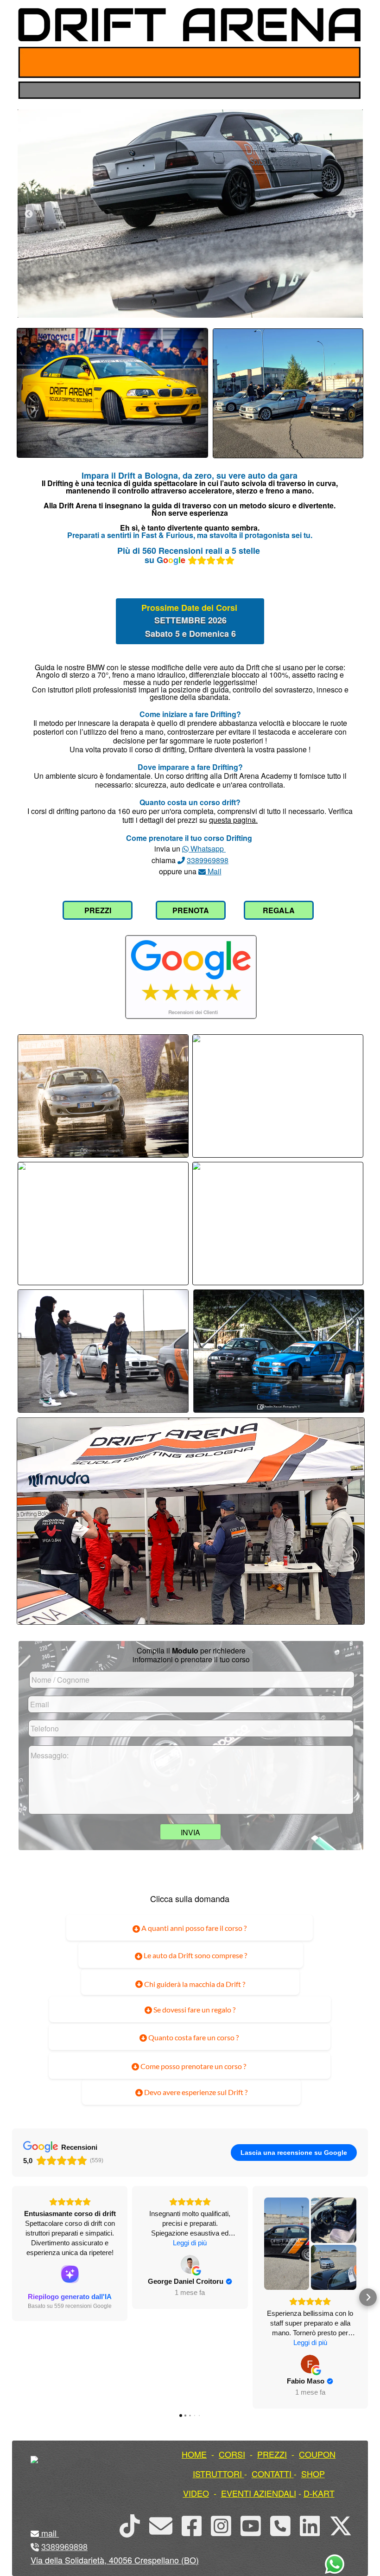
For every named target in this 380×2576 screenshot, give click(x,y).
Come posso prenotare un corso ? (193, 2066)
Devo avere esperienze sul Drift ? (195, 2092)
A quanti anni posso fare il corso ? (193, 1928)
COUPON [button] (317, 2454)
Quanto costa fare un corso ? (193, 2037)
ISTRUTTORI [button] (217, 2473)
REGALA (279, 910)
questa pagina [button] (232, 820)
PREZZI (98, 910)
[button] (12, 2297)
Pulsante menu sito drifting (346, 62)
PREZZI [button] (272, 2454)
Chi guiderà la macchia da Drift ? (194, 1984)
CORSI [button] (232, 2454)
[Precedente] (29, 214)
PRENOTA (191, 910)
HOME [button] (194, 2454)
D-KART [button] (319, 2493)
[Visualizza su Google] (190, 2264)
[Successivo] (352, 214)
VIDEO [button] (196, 2493)
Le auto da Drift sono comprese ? (195, 1955)
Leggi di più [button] (190, 2243)
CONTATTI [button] (272, 2473)
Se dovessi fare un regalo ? (194, 2009)
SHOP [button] (313, 2473)
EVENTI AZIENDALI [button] (259, 2493)
